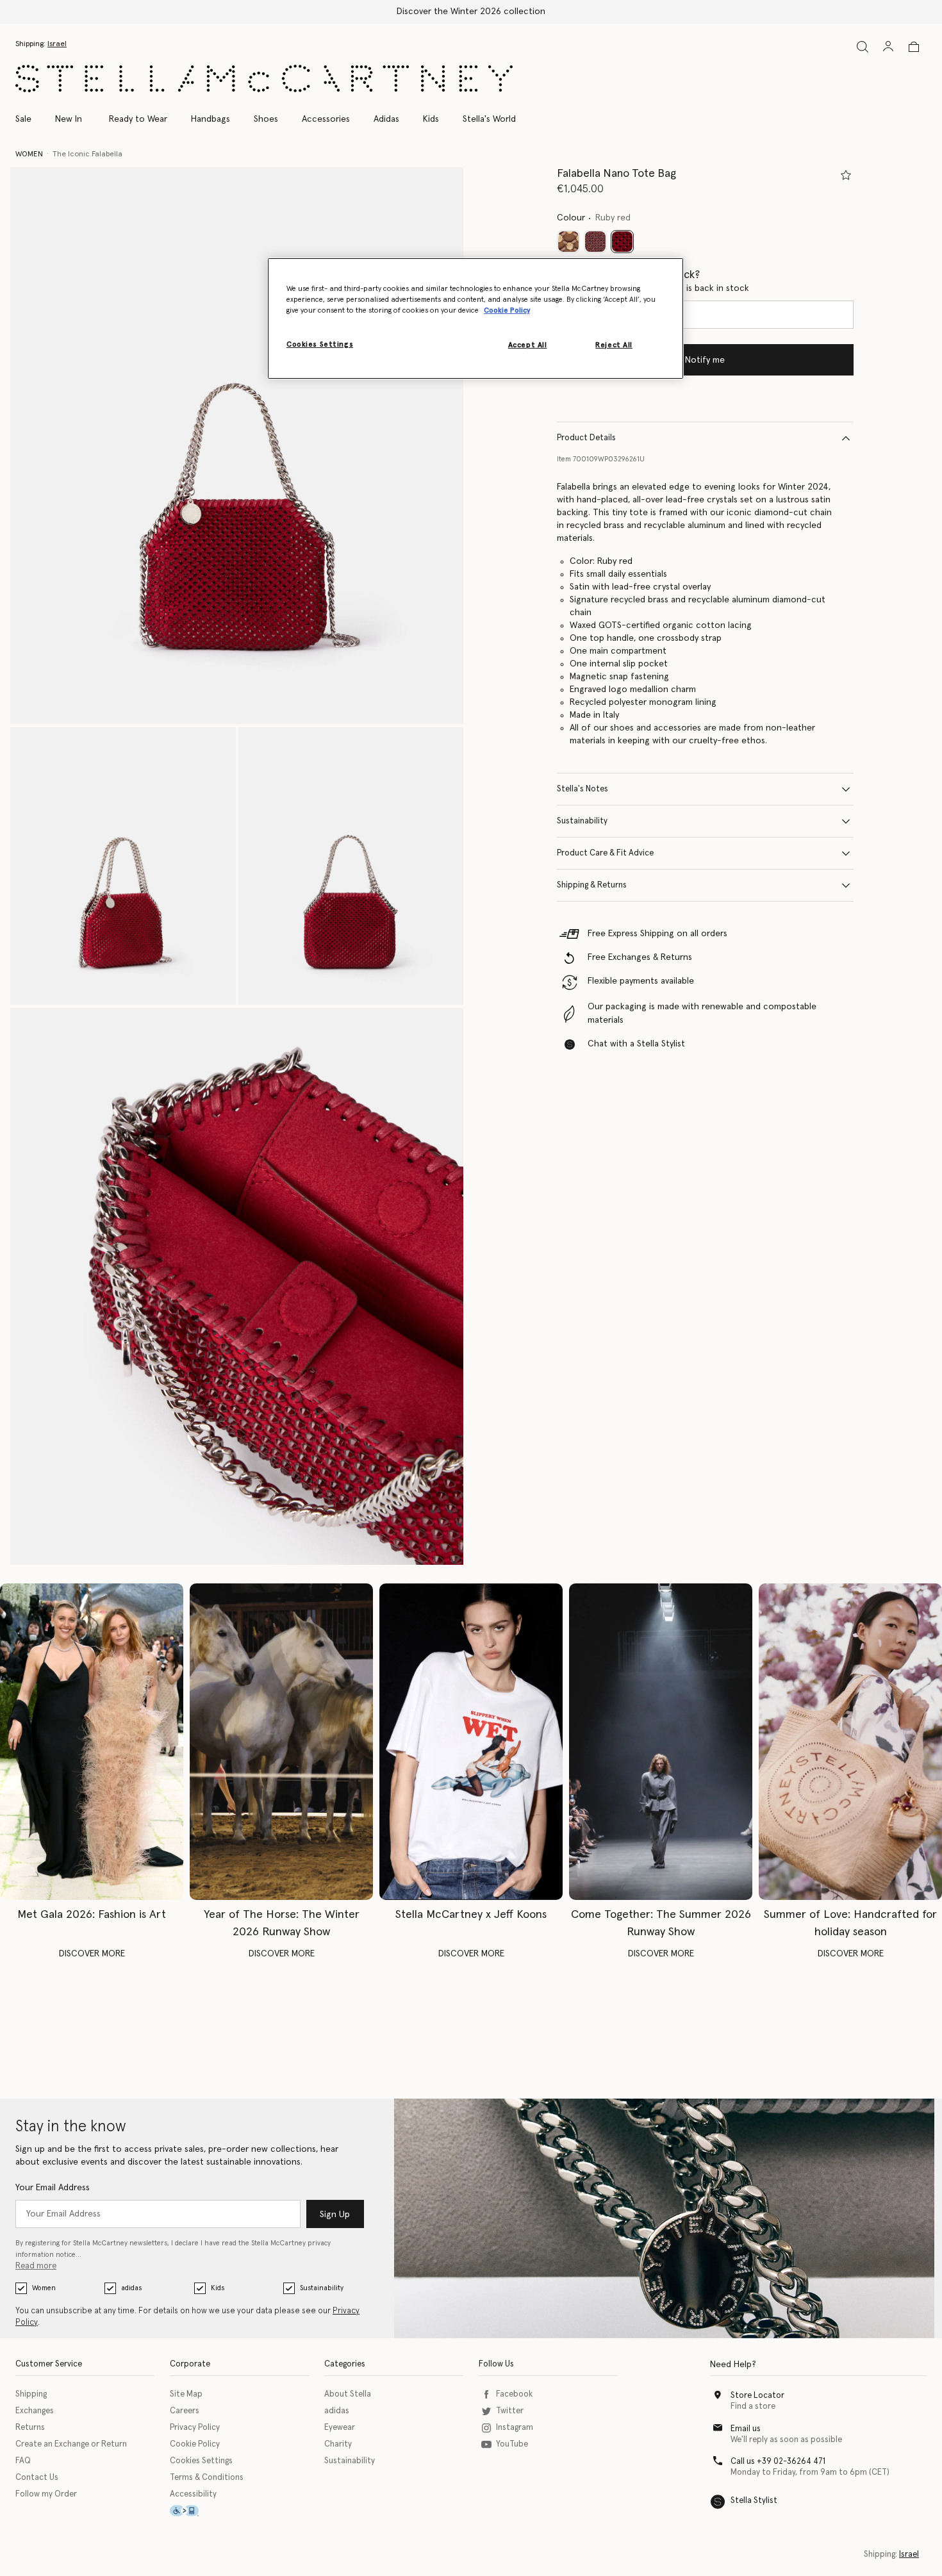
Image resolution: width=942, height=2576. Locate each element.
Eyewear (340, 2428)
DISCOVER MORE (92, 1954)
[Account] (888, 46)
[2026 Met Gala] (92, 1742)
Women (44, 2288)
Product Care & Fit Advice (605, 853)
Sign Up (335, 2215)
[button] (237, 446)
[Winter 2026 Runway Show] (281, 1742)
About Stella (348, 2394)
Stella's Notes (583, 789)
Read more (36, 2266)
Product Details (586, 438)
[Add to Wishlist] (846, 175)
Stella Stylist (754, 2501)
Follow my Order (46, 2494)
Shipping (31, 2394)
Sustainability (582, 821)
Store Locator (757, 2396)
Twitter (510, 2411)
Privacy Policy (195, 2428)
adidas (131, 2288)
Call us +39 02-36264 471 (778, 2462)
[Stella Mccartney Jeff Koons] (471, 1742)
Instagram (515, 2428)
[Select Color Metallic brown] (568, 242)
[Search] (863, 46)
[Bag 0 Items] (914, 47)
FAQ (23, 2461)
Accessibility (193, 2494)
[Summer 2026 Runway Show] (661, 1742)
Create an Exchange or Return (71, 2444)
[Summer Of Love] (850, 1742)
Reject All (614, 345)
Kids (218, 2288)
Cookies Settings (201, 2461)
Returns (30, 2428)
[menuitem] (69, 119)
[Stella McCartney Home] (264, 78)
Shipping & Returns (592, 885)
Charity (338, 2444)
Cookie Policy (195, 2444)
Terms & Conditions (207, 2478)
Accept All (528, 345)
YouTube (512, 2444)
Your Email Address (53, 2188)
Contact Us (37, 2478)
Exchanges (35, 2411)
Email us (746, 2429)
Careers (185, 2411)
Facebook (514, 2394)
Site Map (186, 2394)
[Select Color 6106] (595, 242)
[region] (475, 318)
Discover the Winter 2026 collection (471, 12)
